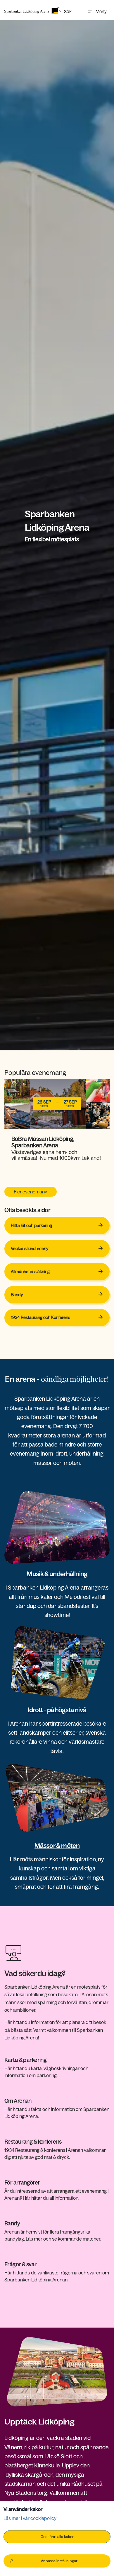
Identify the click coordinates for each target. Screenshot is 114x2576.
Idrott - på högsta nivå (57, 1710)
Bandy (17, 1295)
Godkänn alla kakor (57, 2537)
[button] (64, 10)
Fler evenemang (31, 1192)
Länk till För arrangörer (28, 2183)
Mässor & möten (57, 1846)
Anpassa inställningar (59, 2561)
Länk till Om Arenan (24, 2101)
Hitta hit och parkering (31, 1226)
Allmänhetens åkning (30, 1272)
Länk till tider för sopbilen (30, 2060)
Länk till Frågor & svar (26, 2265)
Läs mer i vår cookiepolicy (30, 2518)
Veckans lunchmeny (54, 1248)
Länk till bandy (19, 2224)
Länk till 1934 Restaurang (30, 2142)
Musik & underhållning (57, 1574)
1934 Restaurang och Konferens (41, 1317)
